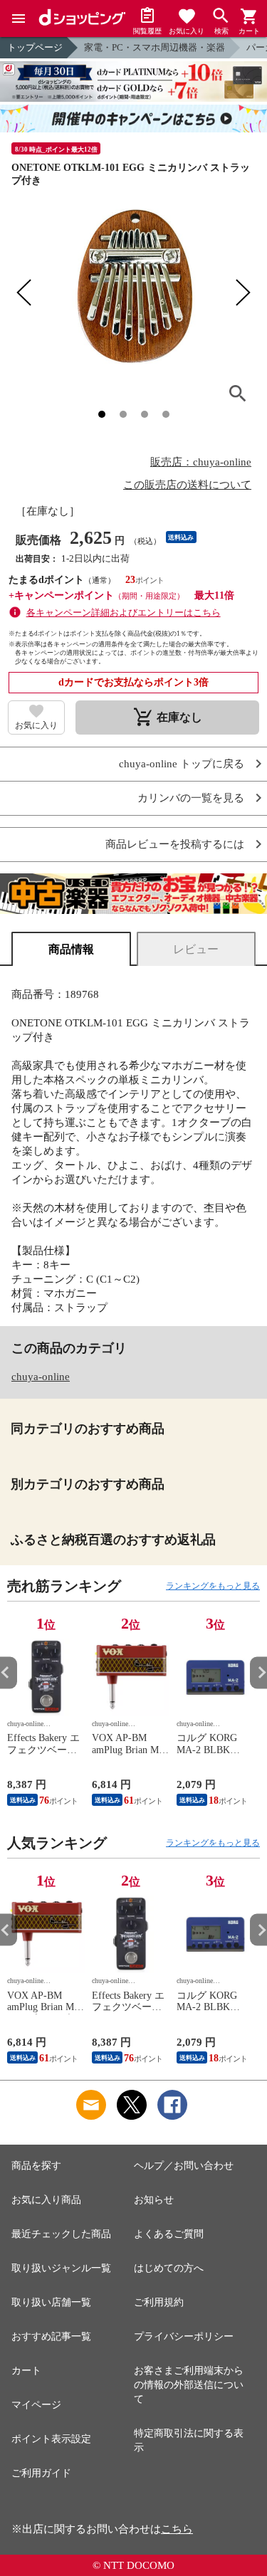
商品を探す (36, 2166)
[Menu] (19, 19)
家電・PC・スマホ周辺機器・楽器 (155, 47)
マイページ (36, 2405)
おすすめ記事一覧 (51, 2336)
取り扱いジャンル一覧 (61, 2268)
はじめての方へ (169, 2268)
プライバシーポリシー (184, 2336)
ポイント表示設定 (51, 2439)
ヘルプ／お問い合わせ (184, 2166)
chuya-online (41, 1377)
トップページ (35, 47)
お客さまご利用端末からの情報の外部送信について (189, 2385)
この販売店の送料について (187, 485)
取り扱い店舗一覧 (51, 2302)
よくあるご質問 (169, 2234)
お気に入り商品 (46, 2200)
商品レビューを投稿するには (175, 845)
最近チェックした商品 (61, 2234)
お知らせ (154, 2200)
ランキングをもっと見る (213, 1586)
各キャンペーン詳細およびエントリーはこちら (124, 613)
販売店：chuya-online (201, 462)
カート (26, 2371)
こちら (177, 2529)
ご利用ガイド (41, 2473)
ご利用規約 (159, 2302)
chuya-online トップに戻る (182, 764)
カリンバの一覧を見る (191, 798)
